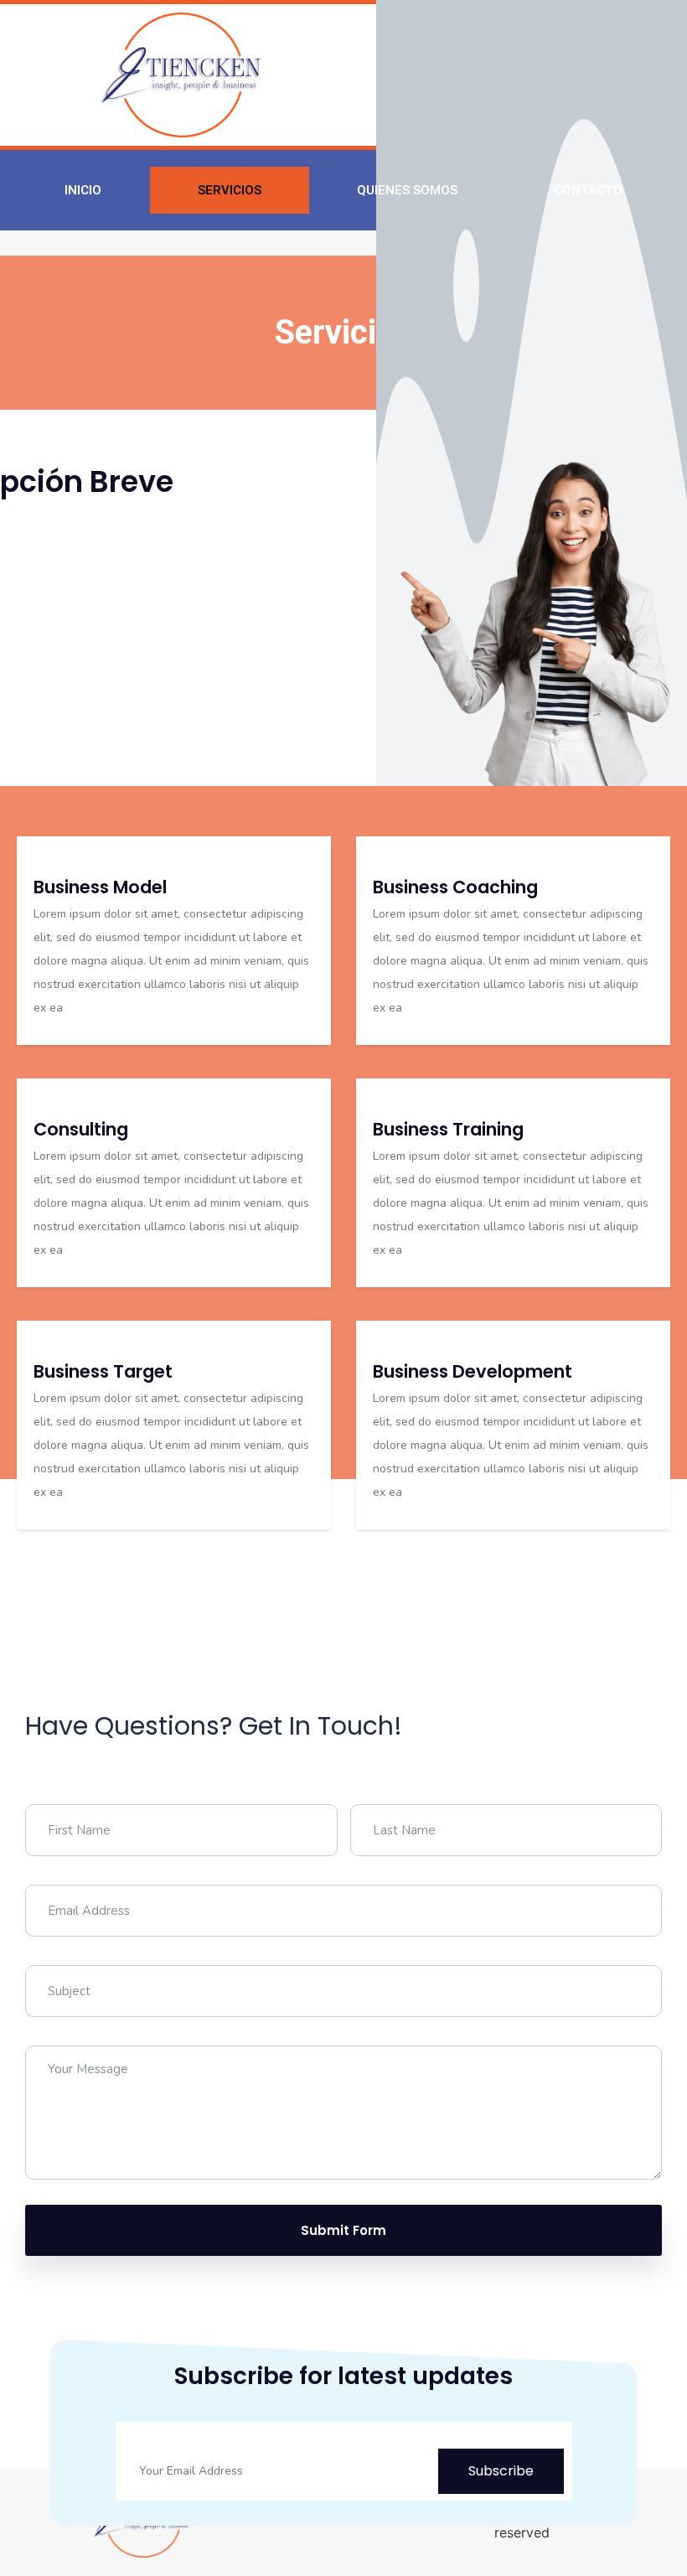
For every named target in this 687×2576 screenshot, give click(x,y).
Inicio (83, 190)
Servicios (230, 190)
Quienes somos (407, 190)
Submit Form (343, 2230)
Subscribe (501, 2471)
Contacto (588, 190)
